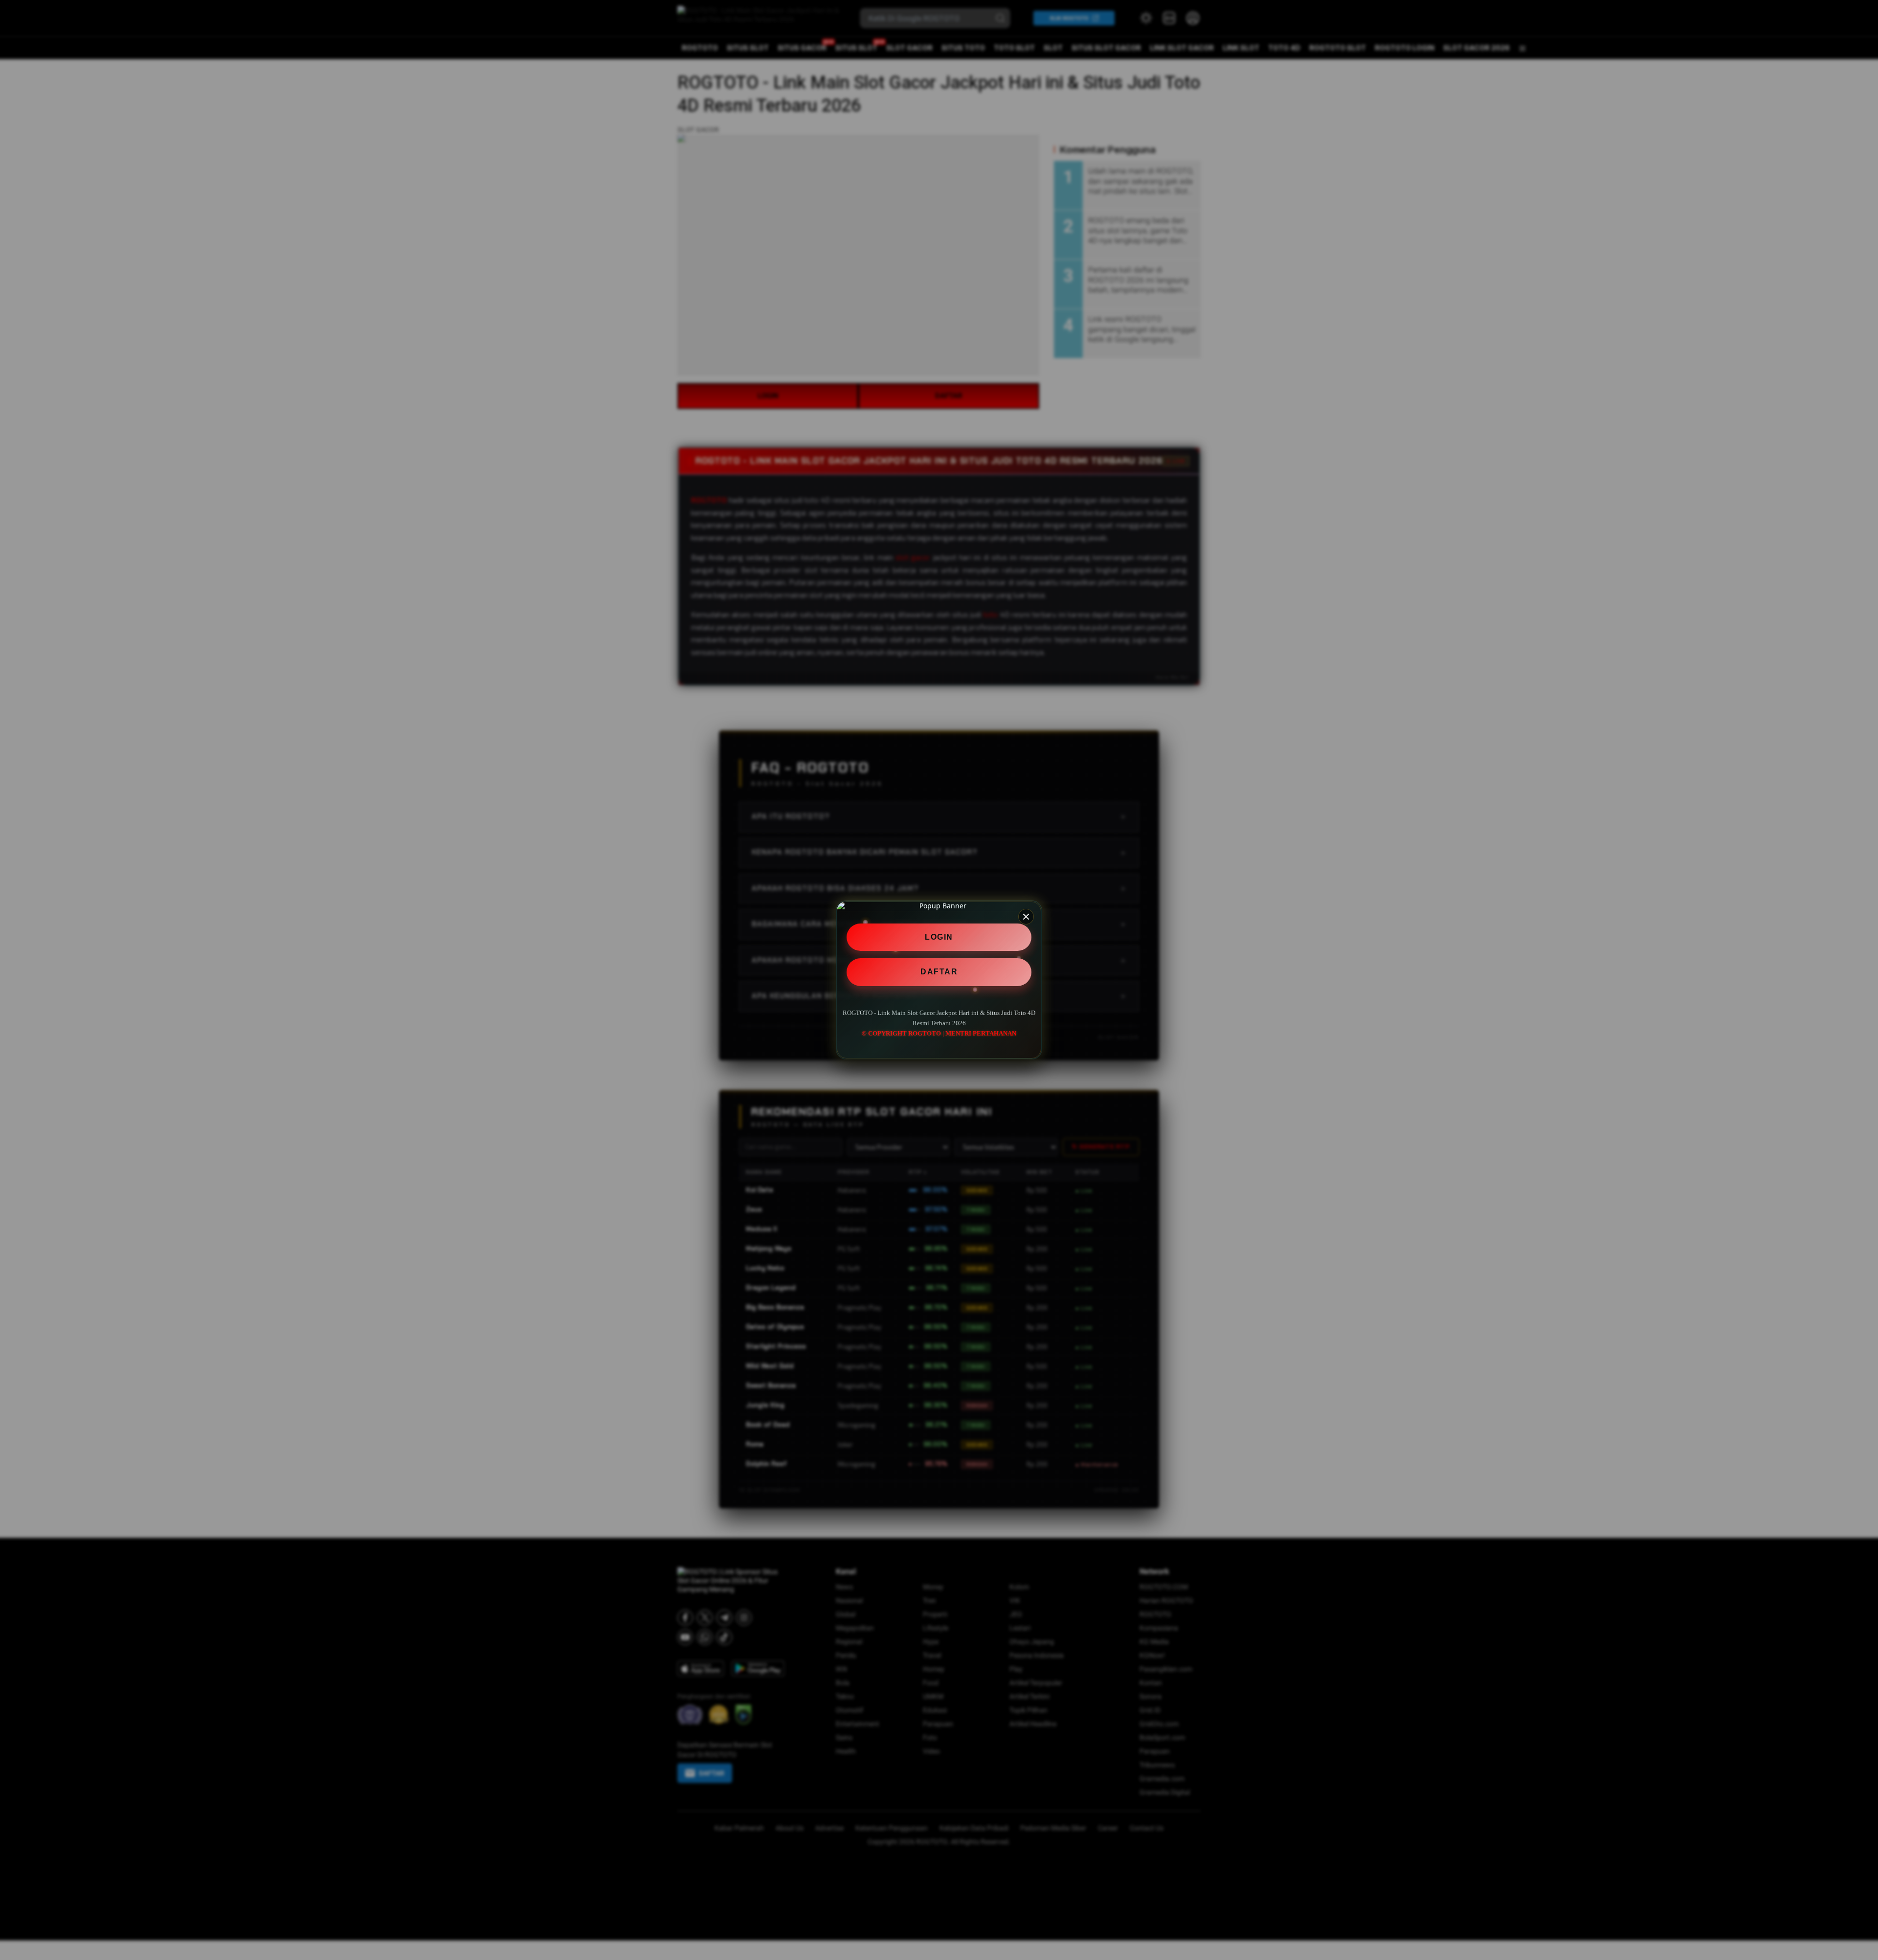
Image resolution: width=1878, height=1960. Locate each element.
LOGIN (939, 937)
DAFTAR (939, 972)
